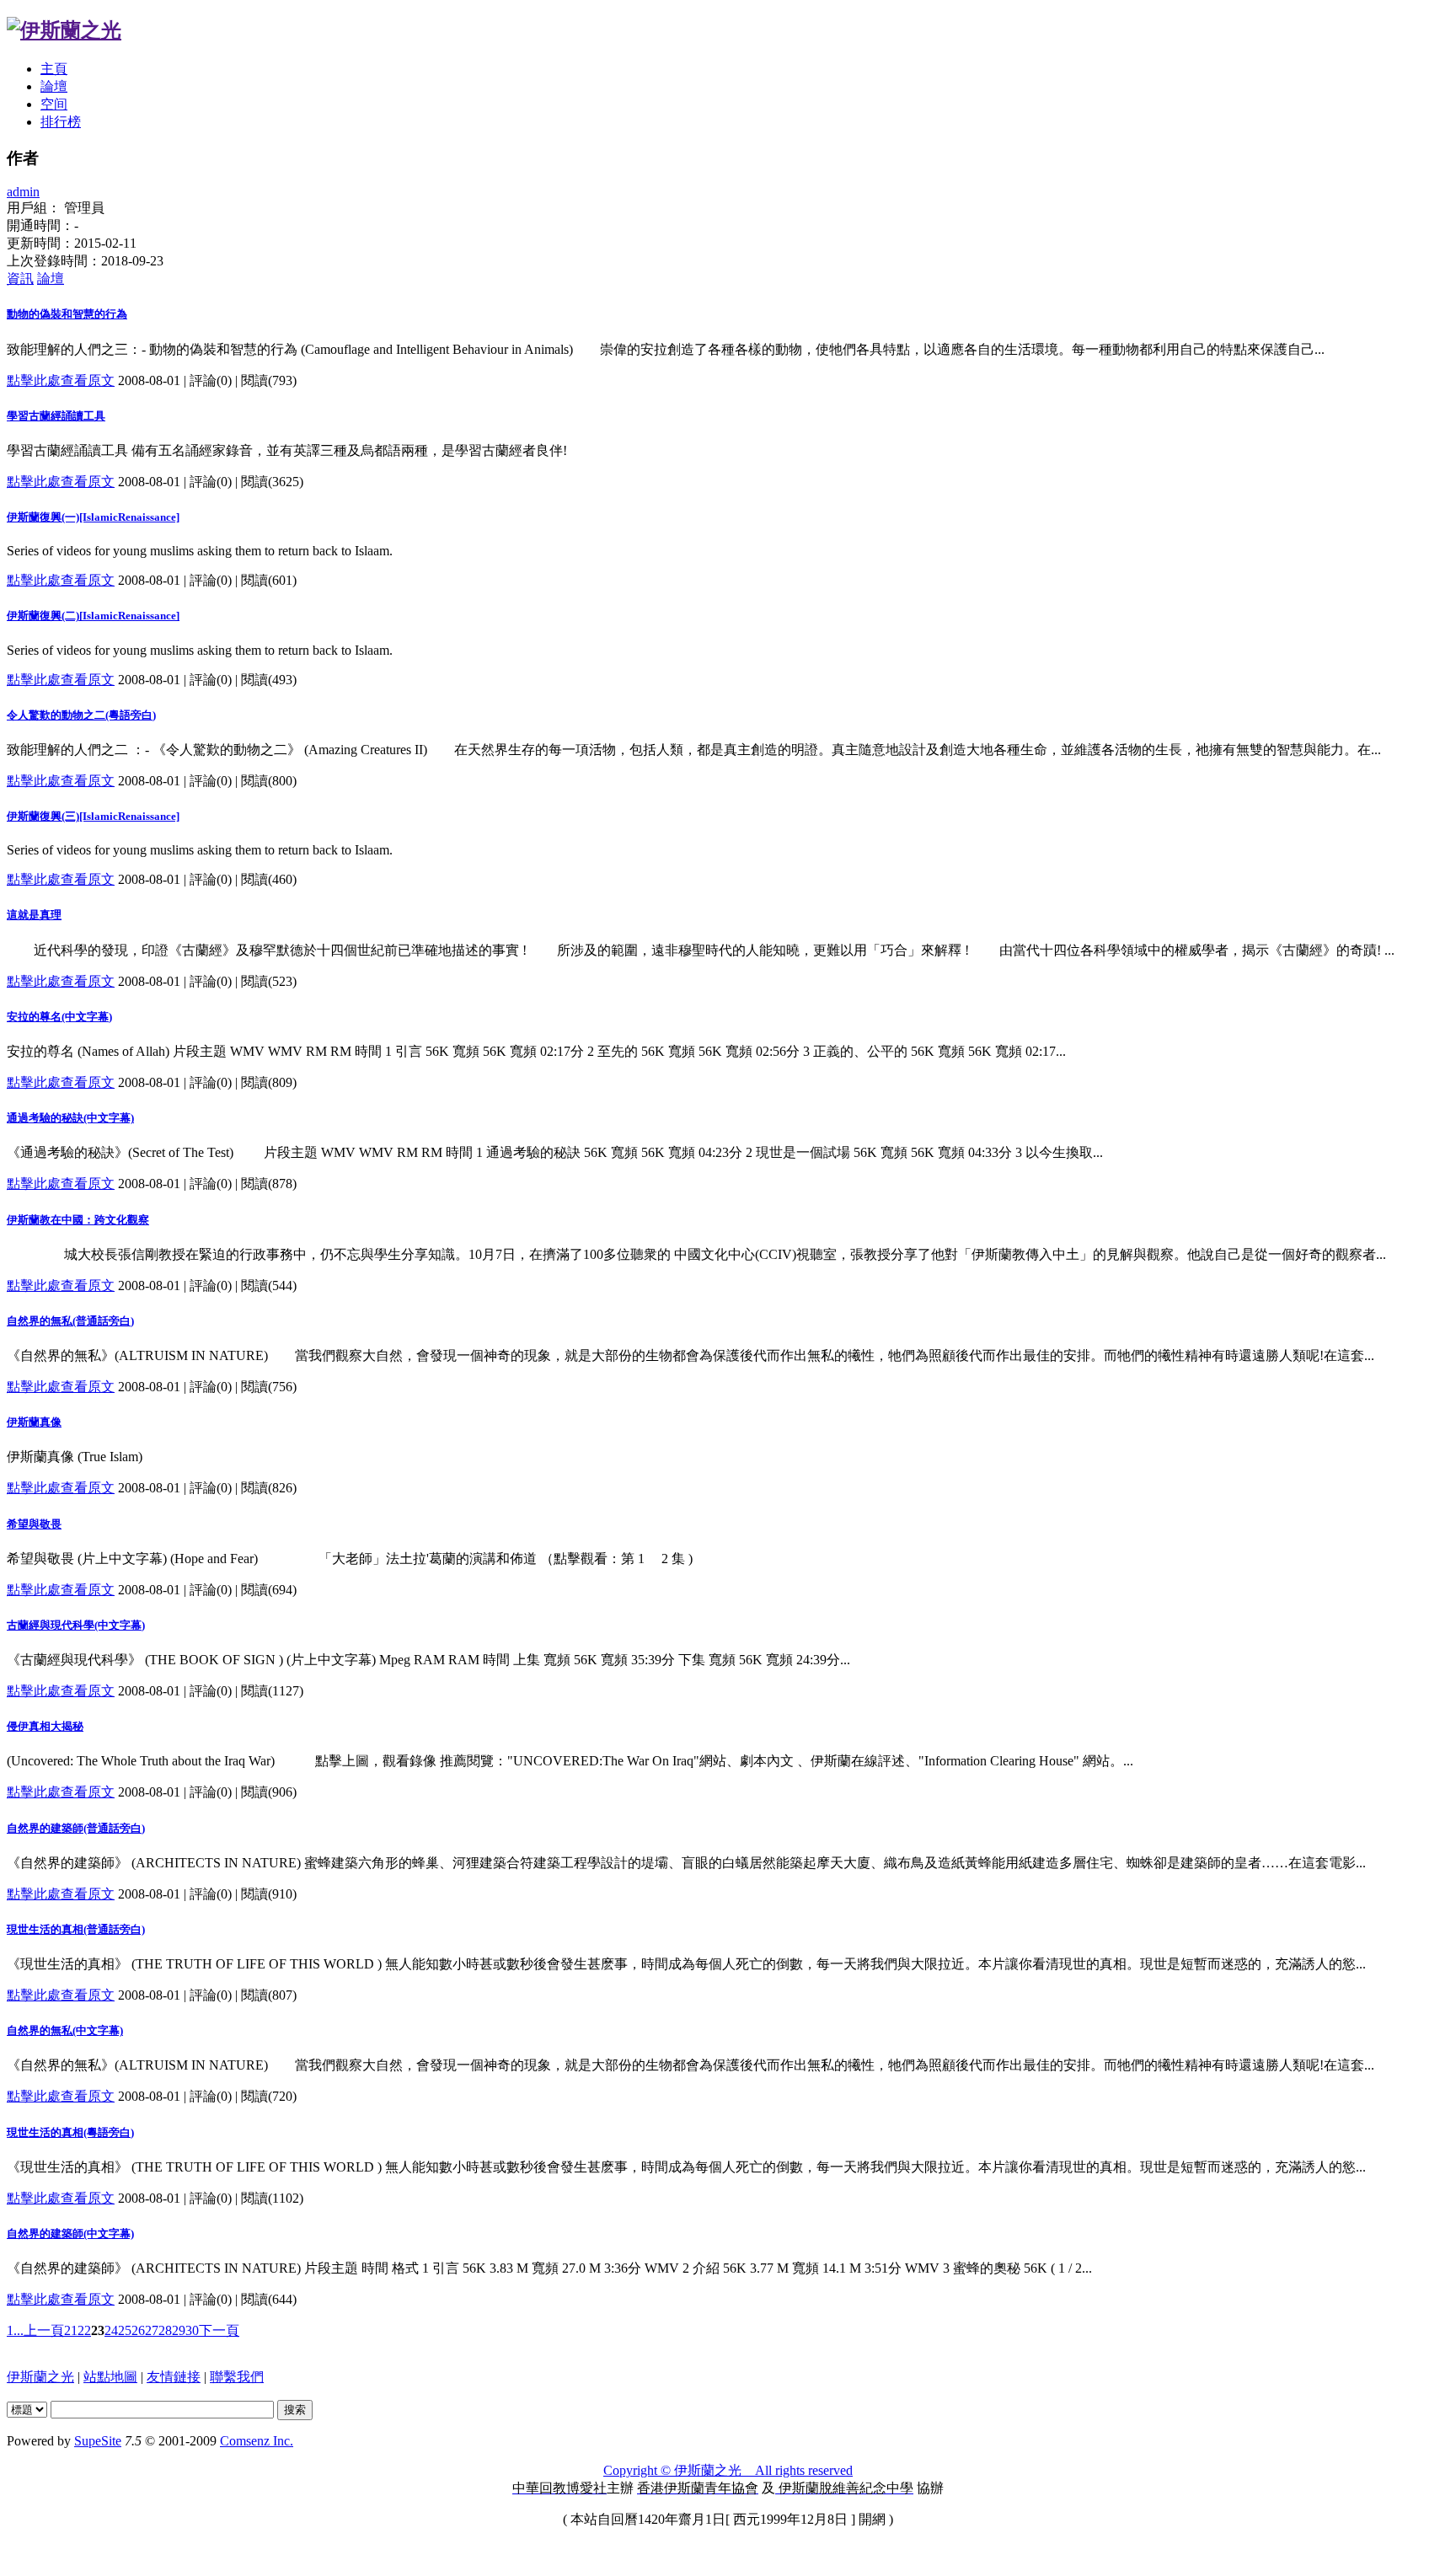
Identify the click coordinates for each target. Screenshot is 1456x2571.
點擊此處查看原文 (61, 380)
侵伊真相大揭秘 (45, 1726)
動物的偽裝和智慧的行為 (67, 314)
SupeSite (98, 2441)
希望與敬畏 (34, 1524)
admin (23, 192)
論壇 (54, 86)
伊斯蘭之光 (40, 2377)
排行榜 (61, 122)
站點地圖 (110, 2377)
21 (71, 2330)
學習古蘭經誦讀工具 (56, 416)
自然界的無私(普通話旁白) (70, 1321)
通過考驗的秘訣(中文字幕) (70, 1118)
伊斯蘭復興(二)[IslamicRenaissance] (93, 616)
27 (152, 2330)
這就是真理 (34, 915)
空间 (54, 104)
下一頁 (219, 2330)
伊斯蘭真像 (34, 1422)
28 (165, 2330)
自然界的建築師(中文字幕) (70, 2234)
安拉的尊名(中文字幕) (59, 1017)
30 (192, 2330)
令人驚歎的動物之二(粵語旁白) (81, 715)
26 (138, 2330)
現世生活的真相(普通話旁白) (76, 1929)
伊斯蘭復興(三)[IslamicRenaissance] (93, 816)
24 (111, 2330)
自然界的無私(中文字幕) (65, 2030)
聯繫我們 (237, 2377)
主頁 (54, 69)
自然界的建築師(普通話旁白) (76, 1828)
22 (84, 2330)
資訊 (20, 279)
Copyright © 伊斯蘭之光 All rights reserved (728, 2470)
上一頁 (44, 2330)
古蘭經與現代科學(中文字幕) (76, 1625)
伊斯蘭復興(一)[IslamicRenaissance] (93, 517)
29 (179, 2330)
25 (125, 2330)
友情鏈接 (174, 2377)
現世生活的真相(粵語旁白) (70, 2132)
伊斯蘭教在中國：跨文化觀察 (78, 1220)
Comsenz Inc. (257, 2441)
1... (15, 2330)
